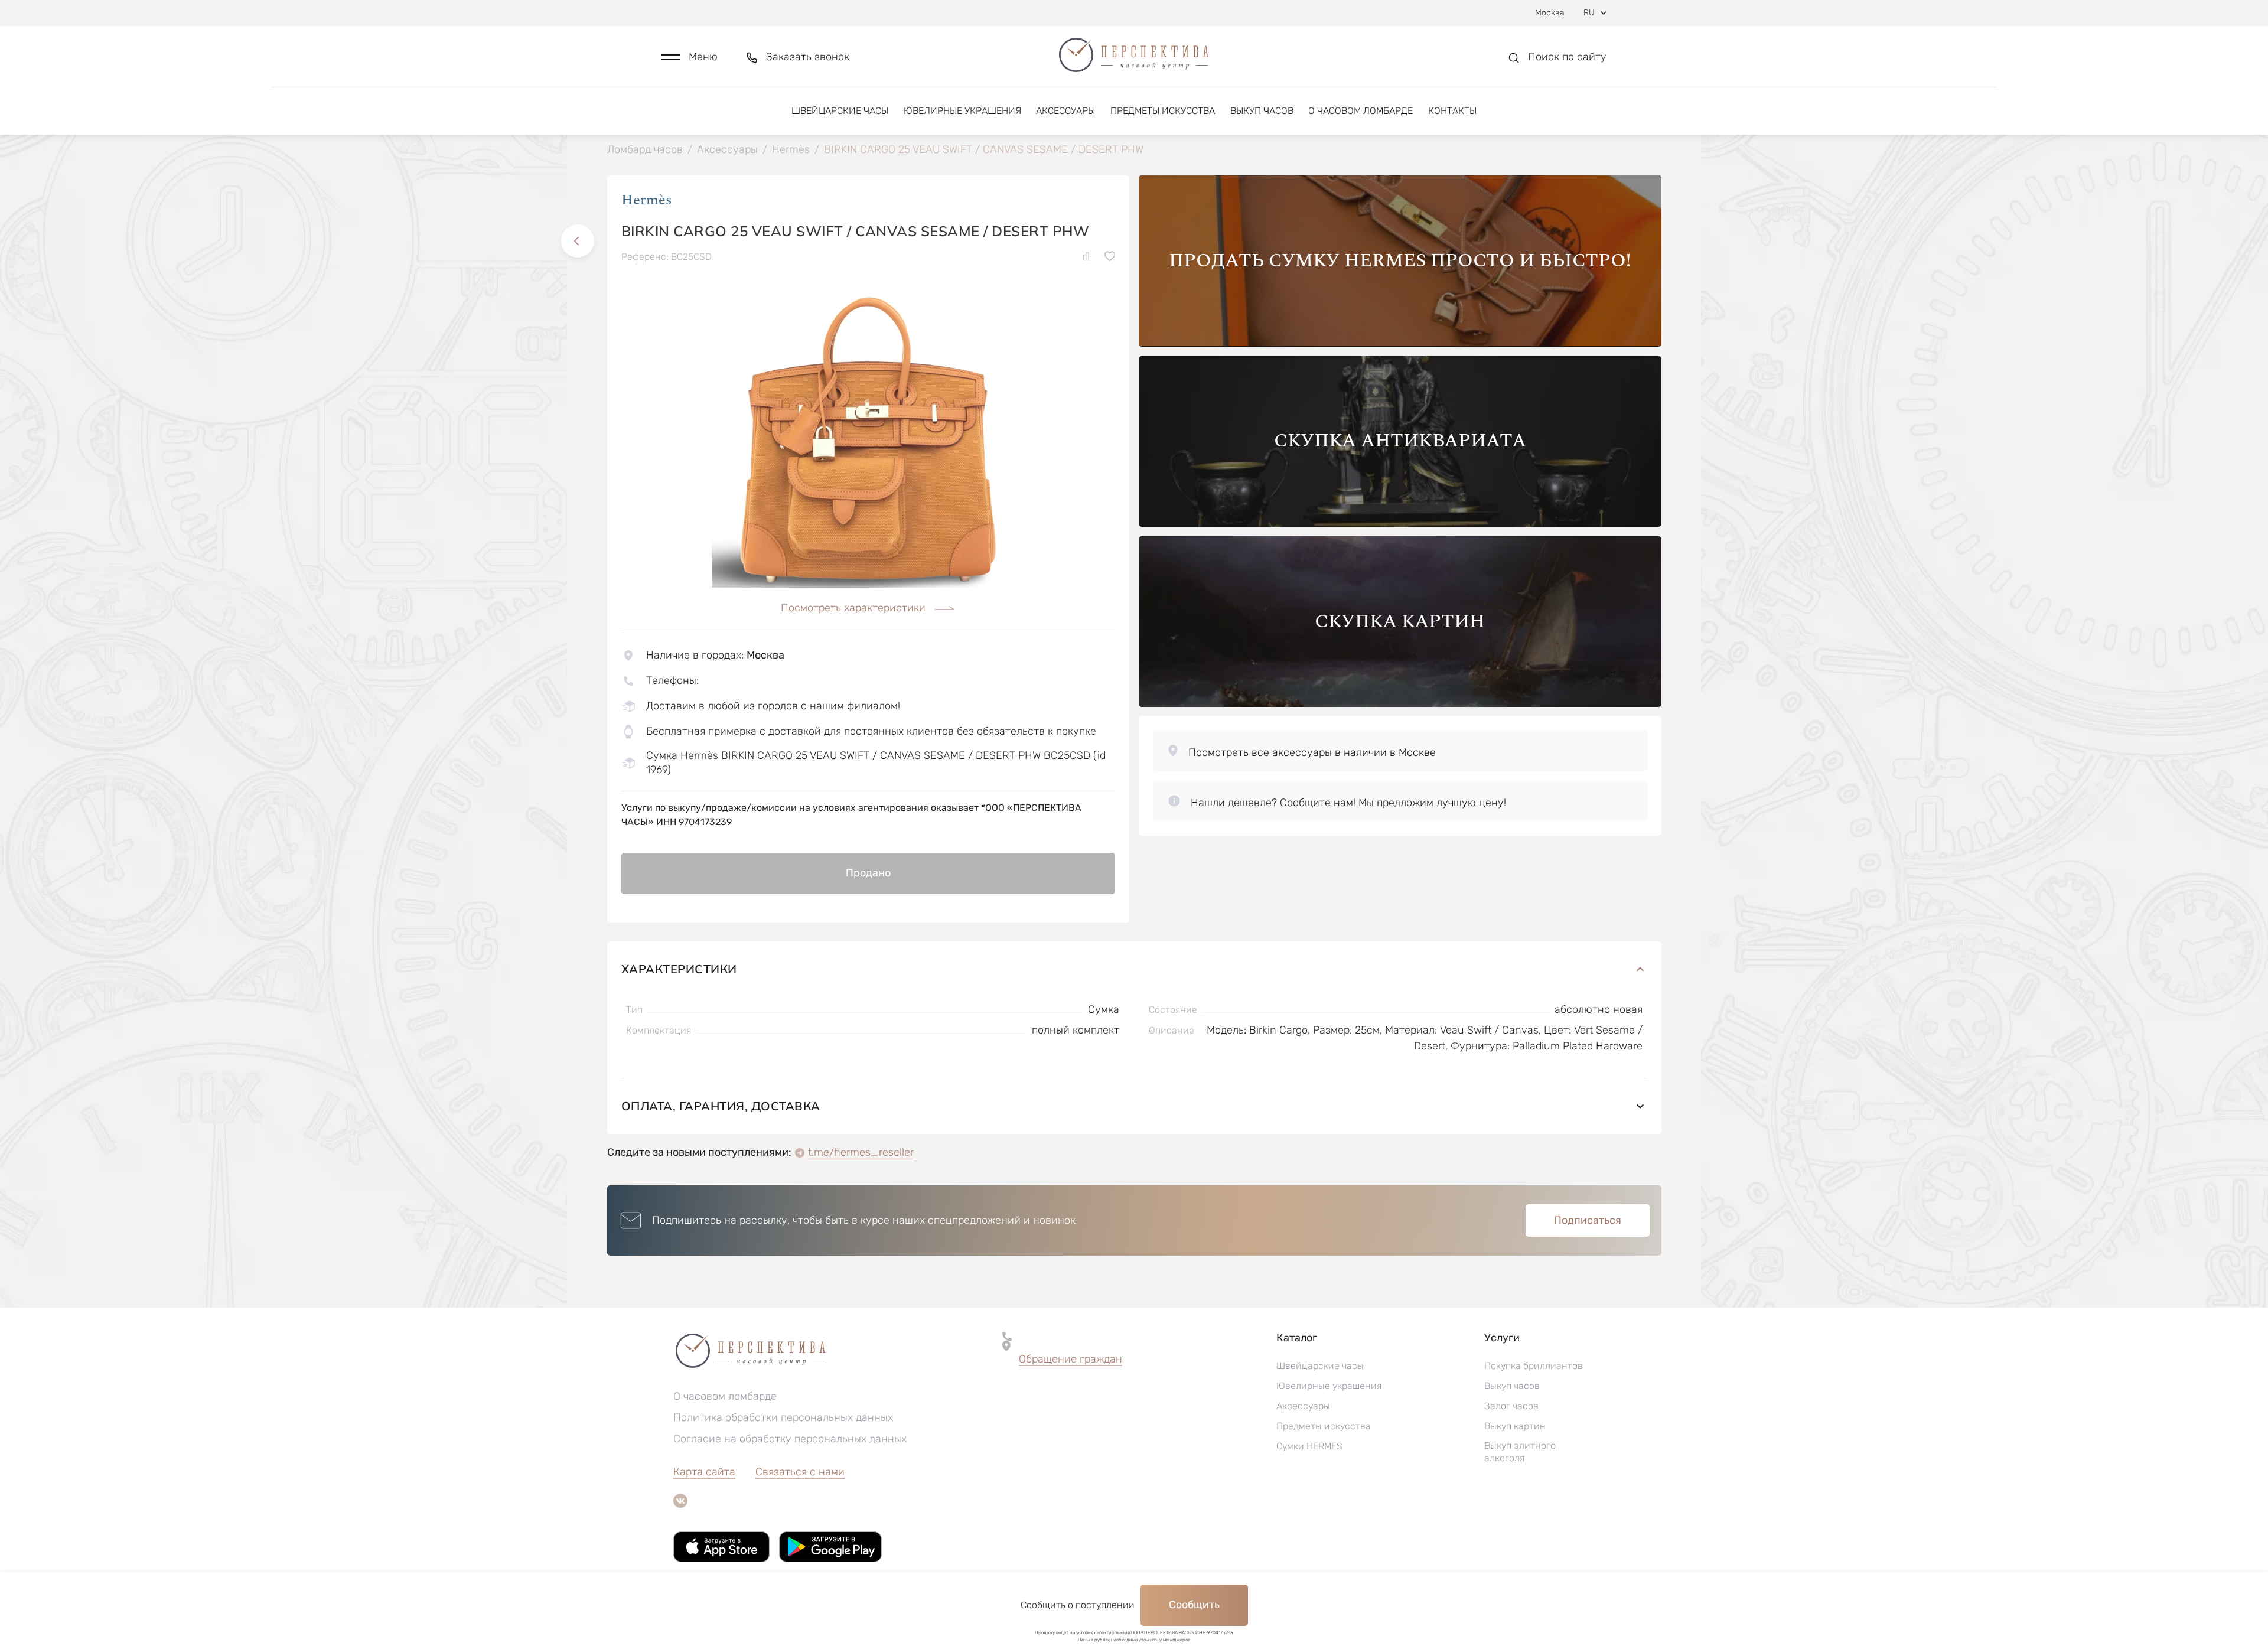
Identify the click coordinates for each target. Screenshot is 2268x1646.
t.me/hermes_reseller (861, 1152)
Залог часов (1511, 1406)
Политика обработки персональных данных (783, 1417)
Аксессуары (1065, 111)
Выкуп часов (1262, 111)
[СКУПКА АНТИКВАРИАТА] (1400, 524)
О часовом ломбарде (1361, 111)
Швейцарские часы (840, 111)
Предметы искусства (1163, 111)
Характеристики (679, 969)
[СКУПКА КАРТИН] (1400, 704)
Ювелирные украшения (962, 111)
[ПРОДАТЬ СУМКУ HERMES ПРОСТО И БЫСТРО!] (1400, 343)
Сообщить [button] (1194, 1605)
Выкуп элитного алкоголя (1520, 1452)
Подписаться (1588, 1220)
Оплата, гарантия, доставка (721, 1106)
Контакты (1452, 111)
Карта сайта (704, 1472)
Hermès (646, 200)
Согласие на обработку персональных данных (790, 1439)
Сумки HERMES (1309, 1446)
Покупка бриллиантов (1534, 1366)
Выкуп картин (1515, 1426)
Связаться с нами (800, 1472)
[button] (690, 57)
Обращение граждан (1071, 1359)
